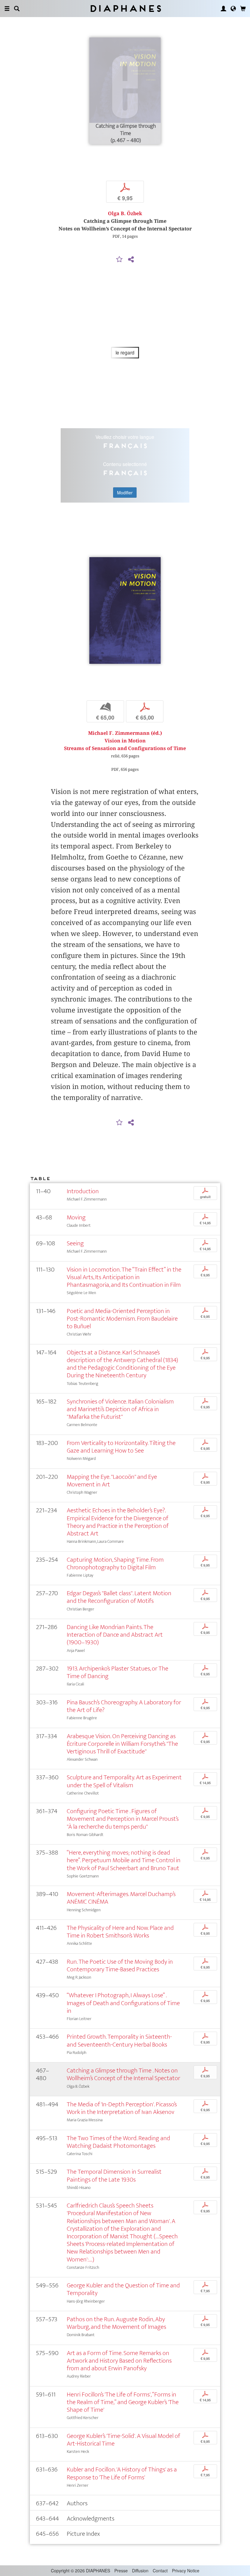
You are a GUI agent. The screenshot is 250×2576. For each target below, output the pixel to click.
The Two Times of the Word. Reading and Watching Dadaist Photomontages (118, 2142)
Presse (121, 2571)
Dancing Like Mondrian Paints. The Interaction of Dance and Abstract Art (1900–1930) (115, 1635)
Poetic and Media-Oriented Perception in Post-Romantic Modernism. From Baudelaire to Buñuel (122, 1319)
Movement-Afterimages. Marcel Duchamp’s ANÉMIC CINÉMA (121, 1898)
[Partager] (131, 260)
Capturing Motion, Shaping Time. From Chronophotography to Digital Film (115, 1564)
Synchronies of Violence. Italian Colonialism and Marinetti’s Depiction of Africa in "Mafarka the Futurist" (120, 1409)
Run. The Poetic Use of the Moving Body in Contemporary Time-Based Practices (120, 1966)
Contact (160, 2571)
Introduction (83, 1191)
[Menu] (7, 9)
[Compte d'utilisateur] (223, 9)
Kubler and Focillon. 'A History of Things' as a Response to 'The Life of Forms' (122, 2473)
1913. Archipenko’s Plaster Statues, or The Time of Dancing (118, 1672)
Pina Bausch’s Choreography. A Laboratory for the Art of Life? (124, 1706)
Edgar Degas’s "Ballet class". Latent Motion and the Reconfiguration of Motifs (119, 1597)
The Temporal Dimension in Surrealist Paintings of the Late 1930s (114, 2176)
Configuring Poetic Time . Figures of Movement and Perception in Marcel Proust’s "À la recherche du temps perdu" (123, 1819)
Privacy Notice (186, 2571)
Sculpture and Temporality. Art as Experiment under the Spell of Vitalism (124, 1781)
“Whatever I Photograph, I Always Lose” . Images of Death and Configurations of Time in (123, 2003)
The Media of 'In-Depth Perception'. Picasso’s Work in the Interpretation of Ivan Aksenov (122, 2108)
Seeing (75, 1243)
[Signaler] (120, 260)
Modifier (125, 493)
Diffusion (140, 2571)
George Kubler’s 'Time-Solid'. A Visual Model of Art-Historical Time (123, 2440)
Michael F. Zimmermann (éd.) (125, 733)
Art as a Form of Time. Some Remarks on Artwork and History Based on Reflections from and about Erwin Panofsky (119, 2361)
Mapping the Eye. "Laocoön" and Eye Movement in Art (112, 1481)
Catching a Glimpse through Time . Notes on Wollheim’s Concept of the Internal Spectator (123, 2074)
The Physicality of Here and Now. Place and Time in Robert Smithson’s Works (120, 1932)
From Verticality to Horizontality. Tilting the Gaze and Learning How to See (121, 1447)
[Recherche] (17, 9)
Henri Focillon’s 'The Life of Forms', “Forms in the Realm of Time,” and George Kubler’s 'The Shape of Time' (123, 2402)
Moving (76, 1217)
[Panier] (243, 9)
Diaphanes (125, 8)
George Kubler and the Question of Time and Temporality (123, 2289)
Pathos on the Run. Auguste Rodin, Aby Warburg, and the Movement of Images (116, 2323)
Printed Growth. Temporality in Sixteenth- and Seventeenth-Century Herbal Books (119, 2041)
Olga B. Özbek (125, 213)
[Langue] (233, 9)
